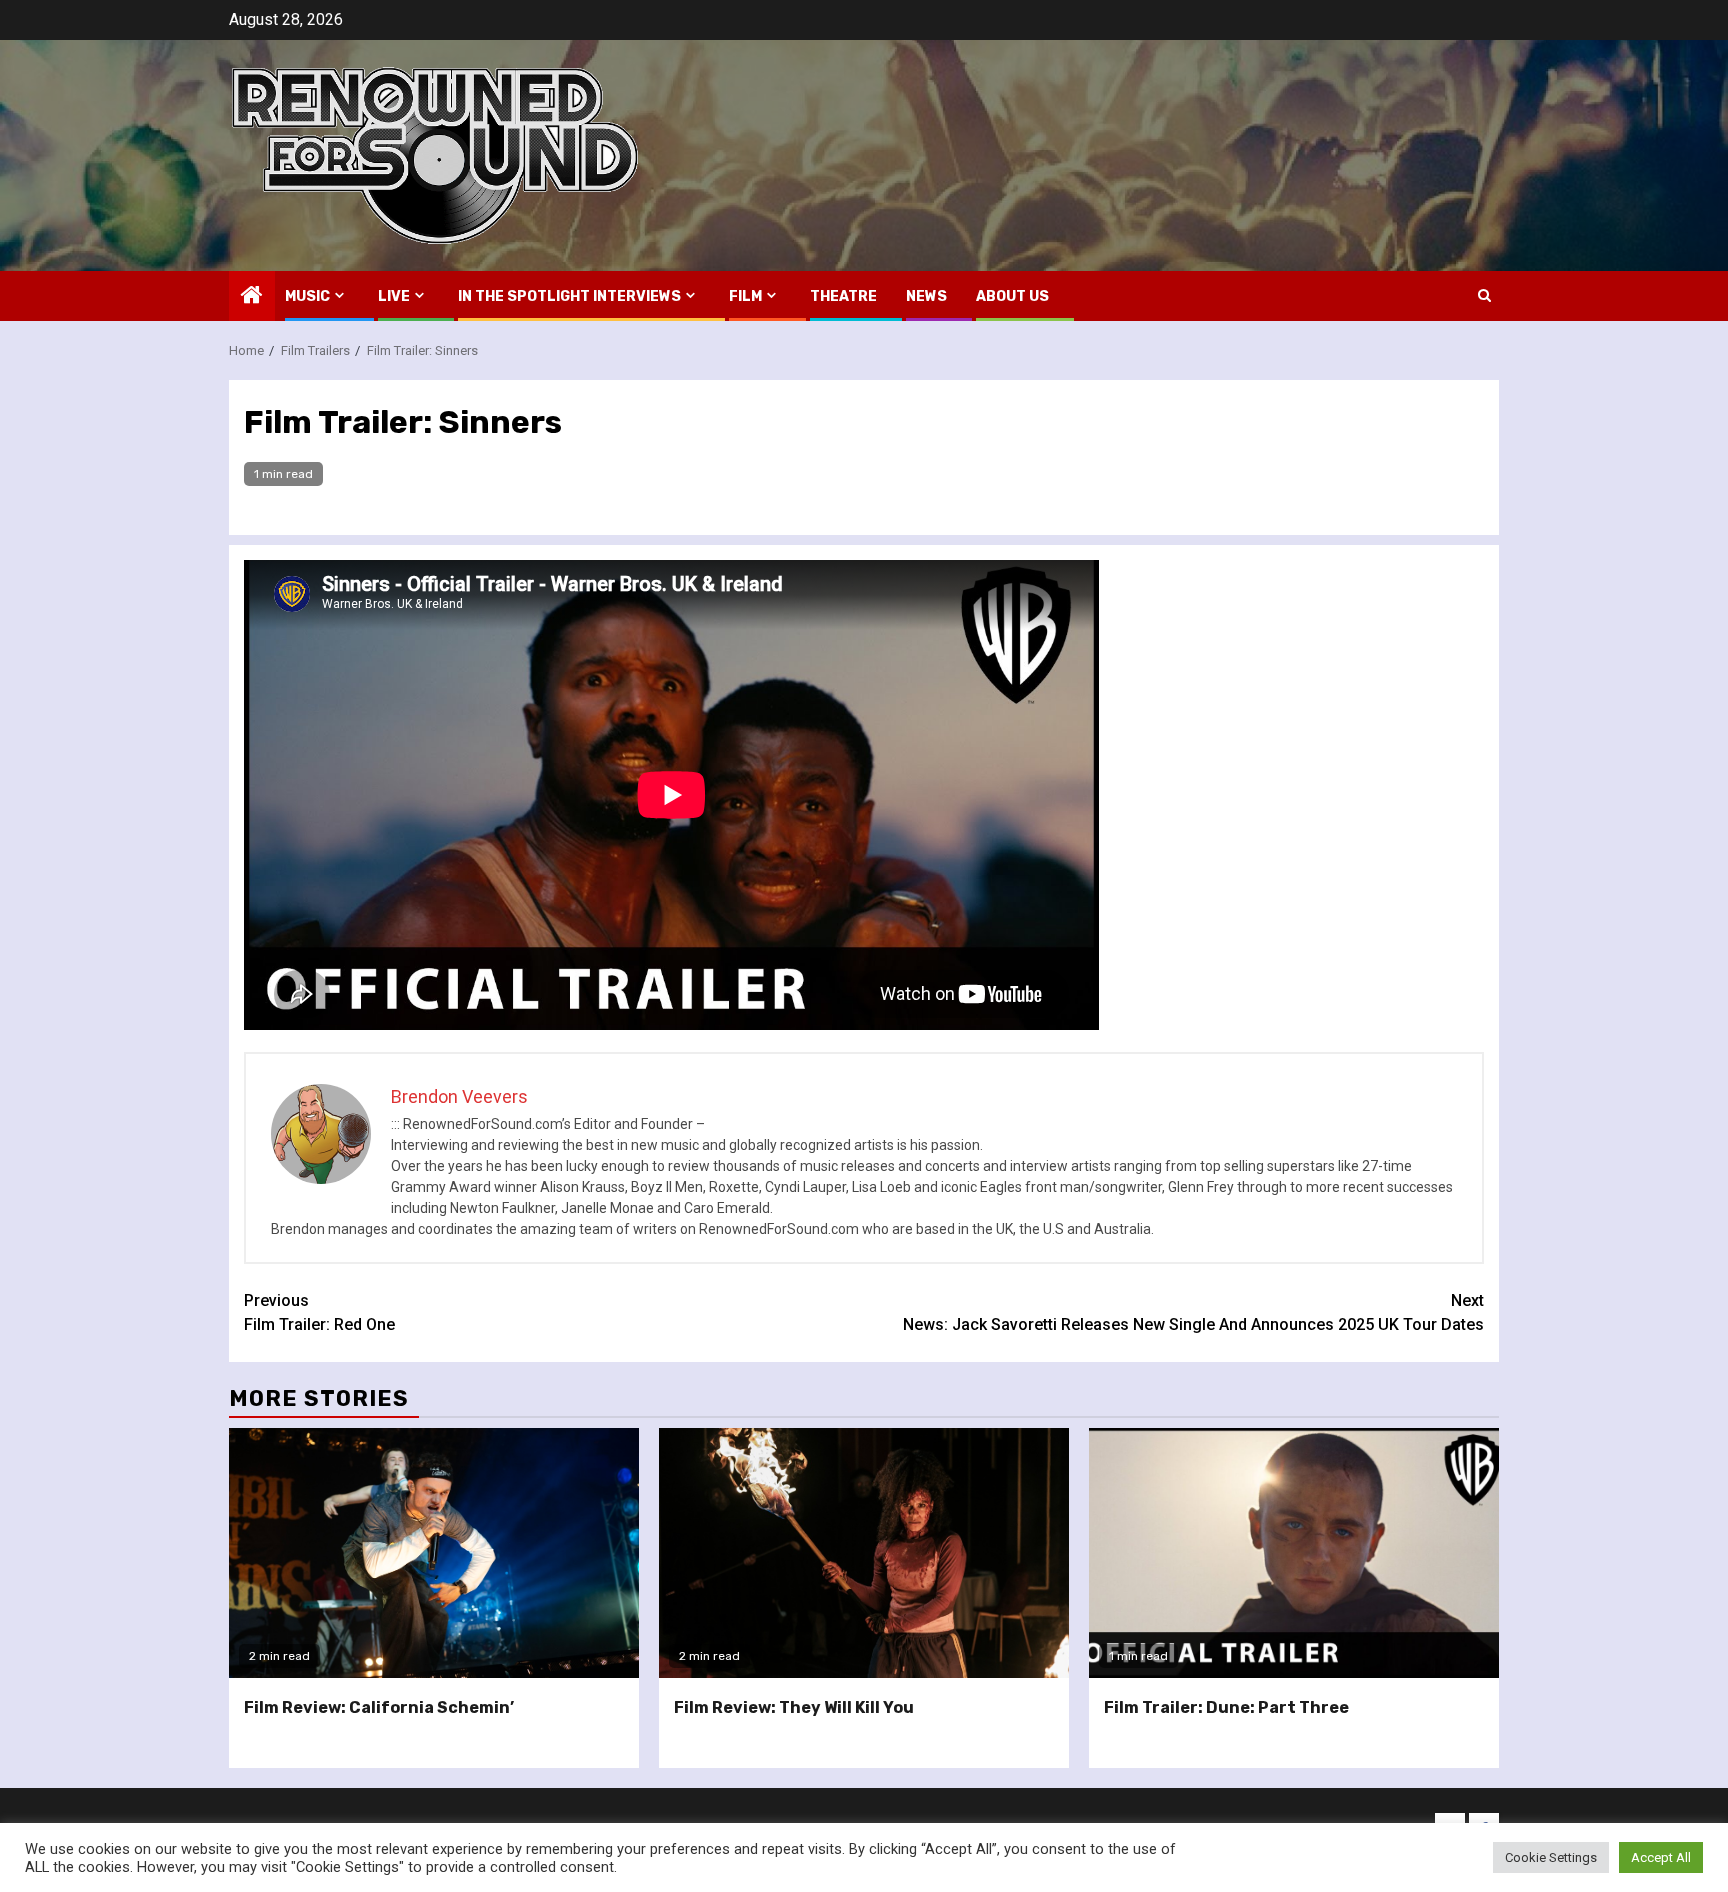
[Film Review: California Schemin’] (434, 1553)
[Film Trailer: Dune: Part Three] (1294, 1553)
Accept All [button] (1661, 1857)
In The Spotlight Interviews (569, 296)
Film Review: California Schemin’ (379, 1707)
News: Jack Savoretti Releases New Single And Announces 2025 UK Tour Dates (1193, 1312)
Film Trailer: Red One (319, 1312)
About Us (1012, 296)
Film (745, 296)
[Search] (1484, 295)
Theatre (843, 296)
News (926, 296)
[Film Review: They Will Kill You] (864, 1553)
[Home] (252, 297)
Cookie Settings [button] (1551, 1857)
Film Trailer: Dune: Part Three (1226, 1707)
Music (307, 296)
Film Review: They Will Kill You (794, 1707)
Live (394, 296)
